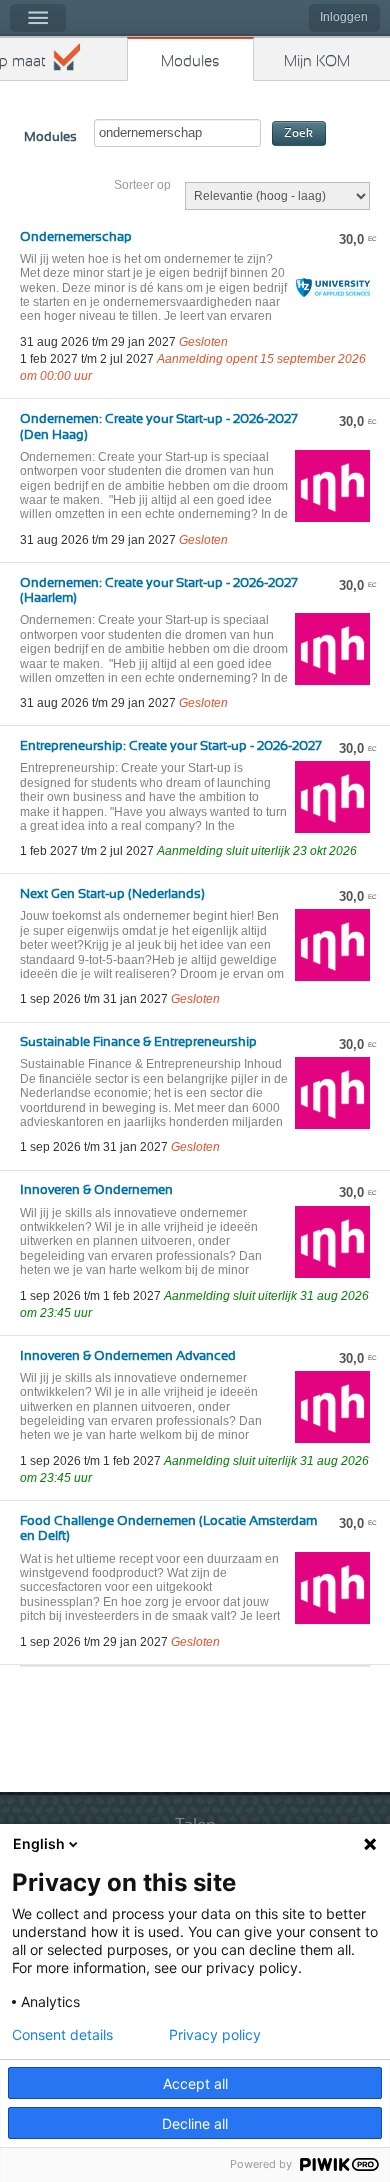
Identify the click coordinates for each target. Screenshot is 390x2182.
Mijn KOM (317, 61)
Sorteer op (142, 185)
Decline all (195, 2123)
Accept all (195, 2083)
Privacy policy (215, 2035)
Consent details (62, 2035)
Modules (190, 61)
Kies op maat (23, 61)
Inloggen (344, 17)
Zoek (298, 133)
